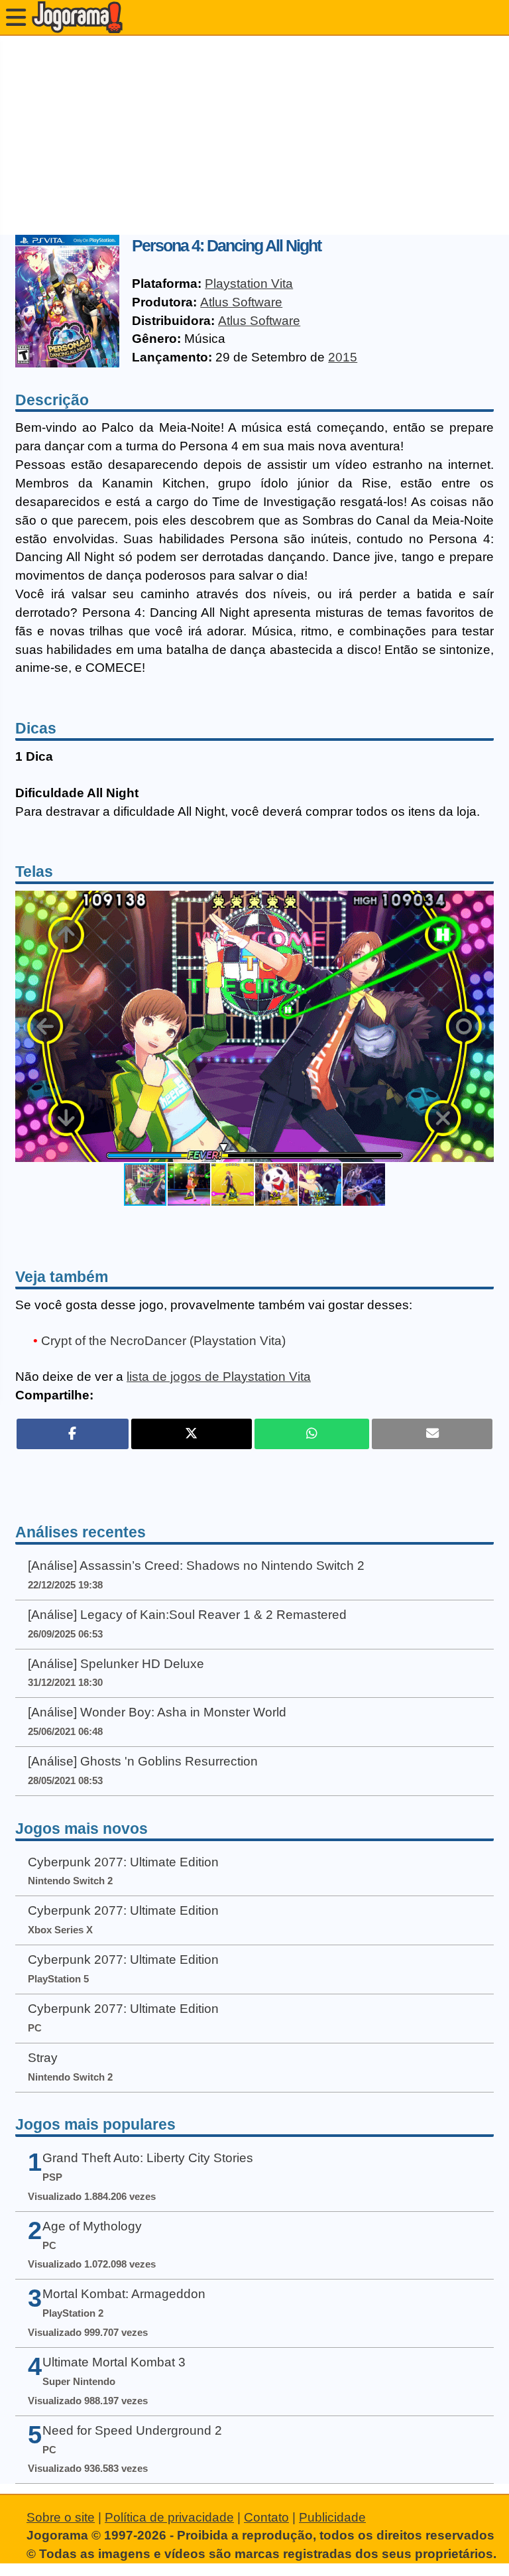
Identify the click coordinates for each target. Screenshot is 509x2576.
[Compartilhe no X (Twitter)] (192, 1434)
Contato (266, 2517)
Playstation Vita (249, 284)
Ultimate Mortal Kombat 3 (114, 2362)
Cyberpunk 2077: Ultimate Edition (123, 1862)
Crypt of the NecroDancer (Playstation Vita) (163, 1341)
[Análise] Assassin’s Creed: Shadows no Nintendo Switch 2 (196, 1566)
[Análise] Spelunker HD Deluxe (116, 1664)
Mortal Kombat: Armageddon (124, 2294)
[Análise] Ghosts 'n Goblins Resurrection (143, 1761)
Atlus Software (241, 302)
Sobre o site (61, 2517)
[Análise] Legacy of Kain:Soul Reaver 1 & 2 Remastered (187, 1615)
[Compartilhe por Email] (432, 1434)
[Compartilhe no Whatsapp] (312, 1434)
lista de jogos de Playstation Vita (219, 1377)
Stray (43, 2058)
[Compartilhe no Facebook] (73, 1434)
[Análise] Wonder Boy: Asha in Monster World (157, 1712)
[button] (482, 1027)
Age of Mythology (92, 2226)
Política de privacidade (169, 2517)
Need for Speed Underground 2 (132, 2430)
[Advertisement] (254, 135)
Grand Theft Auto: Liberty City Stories (148, 2158)
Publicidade (332, 2517)
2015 (343, 357)
